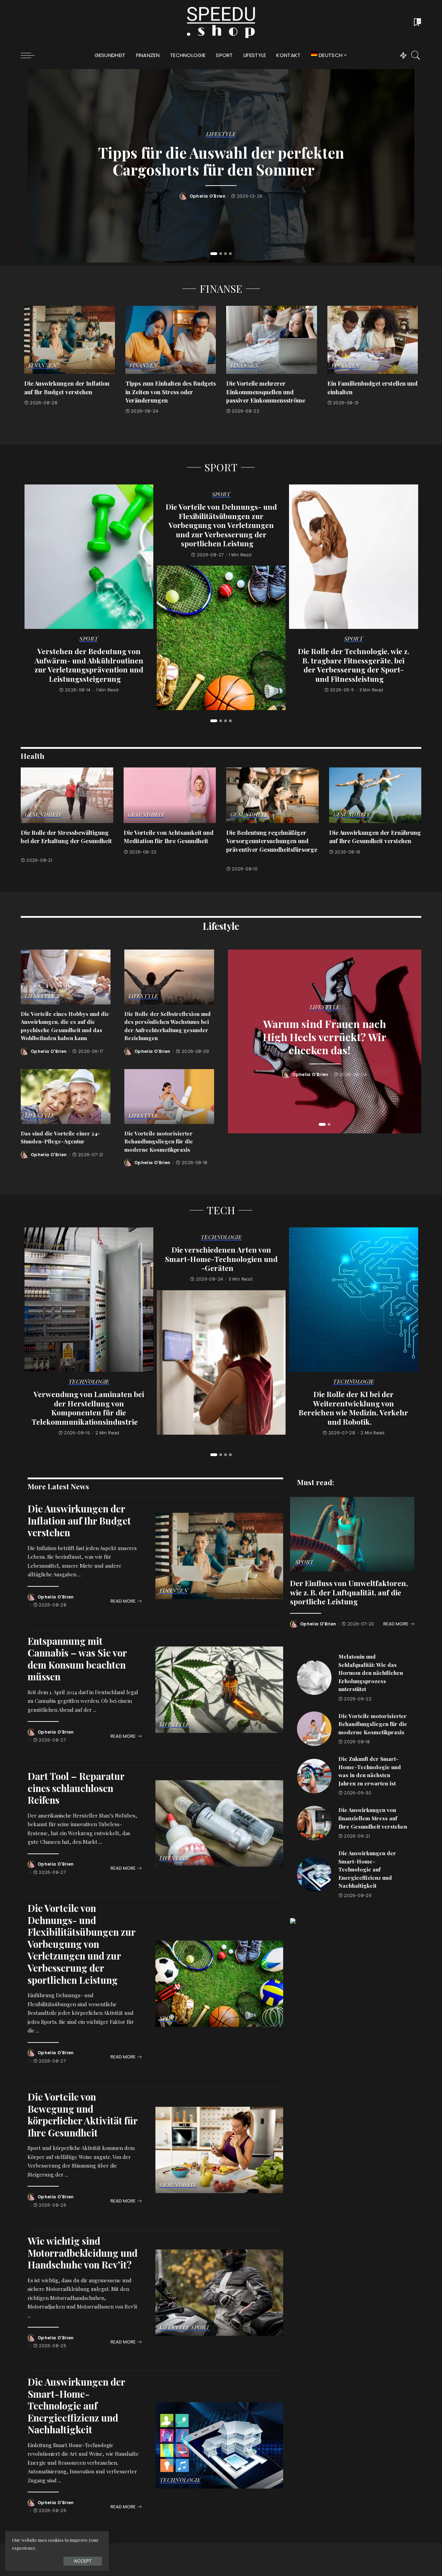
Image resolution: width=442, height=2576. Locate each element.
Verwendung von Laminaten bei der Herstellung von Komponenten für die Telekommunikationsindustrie (88, 1408)
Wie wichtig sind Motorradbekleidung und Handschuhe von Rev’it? (83, 2253)
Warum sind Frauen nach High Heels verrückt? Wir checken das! (325, 1037)
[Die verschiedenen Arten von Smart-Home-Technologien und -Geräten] (221, 1362)
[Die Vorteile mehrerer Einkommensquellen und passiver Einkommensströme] (272, 340)
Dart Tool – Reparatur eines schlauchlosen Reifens (76, 1788)
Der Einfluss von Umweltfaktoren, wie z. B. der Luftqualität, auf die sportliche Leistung (349, 1592)
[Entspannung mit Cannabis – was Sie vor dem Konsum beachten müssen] (219, 1690)
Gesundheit (43, 815)
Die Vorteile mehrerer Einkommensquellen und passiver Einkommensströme (266, 392)
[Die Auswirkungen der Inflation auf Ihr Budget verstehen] (70, 340)
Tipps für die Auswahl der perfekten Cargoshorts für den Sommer (221, 161)
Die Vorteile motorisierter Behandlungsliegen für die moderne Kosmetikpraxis (159, 1141)
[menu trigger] (31, 55)
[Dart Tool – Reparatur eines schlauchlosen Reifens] (219, 1823)
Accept (83, 2561)
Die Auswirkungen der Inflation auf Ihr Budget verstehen (79, 1520)
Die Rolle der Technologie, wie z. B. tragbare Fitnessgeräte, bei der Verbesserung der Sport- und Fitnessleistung (354, 665)
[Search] (416, 55)
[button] (214, 254)
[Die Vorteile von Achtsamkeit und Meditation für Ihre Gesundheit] (170, 795)
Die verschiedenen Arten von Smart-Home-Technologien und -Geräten (221, 1259)
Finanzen (42, 366)
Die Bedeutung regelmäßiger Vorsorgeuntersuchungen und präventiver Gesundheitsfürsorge (272, 841)
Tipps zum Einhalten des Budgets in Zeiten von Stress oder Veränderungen (171, 392)
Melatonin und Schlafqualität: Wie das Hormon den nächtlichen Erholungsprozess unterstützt (371, 1673)
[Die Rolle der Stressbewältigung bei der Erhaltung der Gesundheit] (67, 795)
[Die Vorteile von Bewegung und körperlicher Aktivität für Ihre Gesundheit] (219, 2150)
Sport (89, 639)
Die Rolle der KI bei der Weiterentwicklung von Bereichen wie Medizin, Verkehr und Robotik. (353, 1408)
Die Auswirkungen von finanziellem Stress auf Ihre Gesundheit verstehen (373, 1818)
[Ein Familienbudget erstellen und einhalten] (373, 340)
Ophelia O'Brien (208, 196)
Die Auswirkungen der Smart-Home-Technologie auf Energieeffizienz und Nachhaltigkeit (76, 2405)
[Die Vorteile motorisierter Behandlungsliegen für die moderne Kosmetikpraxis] (169, 1097)
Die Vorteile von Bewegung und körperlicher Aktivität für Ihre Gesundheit (83, 2115)
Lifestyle (221, 134)
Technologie (89, 1382)
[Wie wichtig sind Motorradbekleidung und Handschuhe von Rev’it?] (219, 2293)
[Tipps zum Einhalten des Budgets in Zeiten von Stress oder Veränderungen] (171, 340)
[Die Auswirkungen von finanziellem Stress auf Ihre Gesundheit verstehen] (314, 1823)
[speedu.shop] (221, 22)
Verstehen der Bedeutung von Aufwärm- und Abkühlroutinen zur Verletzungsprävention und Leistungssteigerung (89, 665)
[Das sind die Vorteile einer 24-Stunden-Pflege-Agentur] (66, 1097)
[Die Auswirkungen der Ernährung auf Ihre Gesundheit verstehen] (375, 795)
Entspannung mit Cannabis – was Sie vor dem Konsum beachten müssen (77, 1659)
